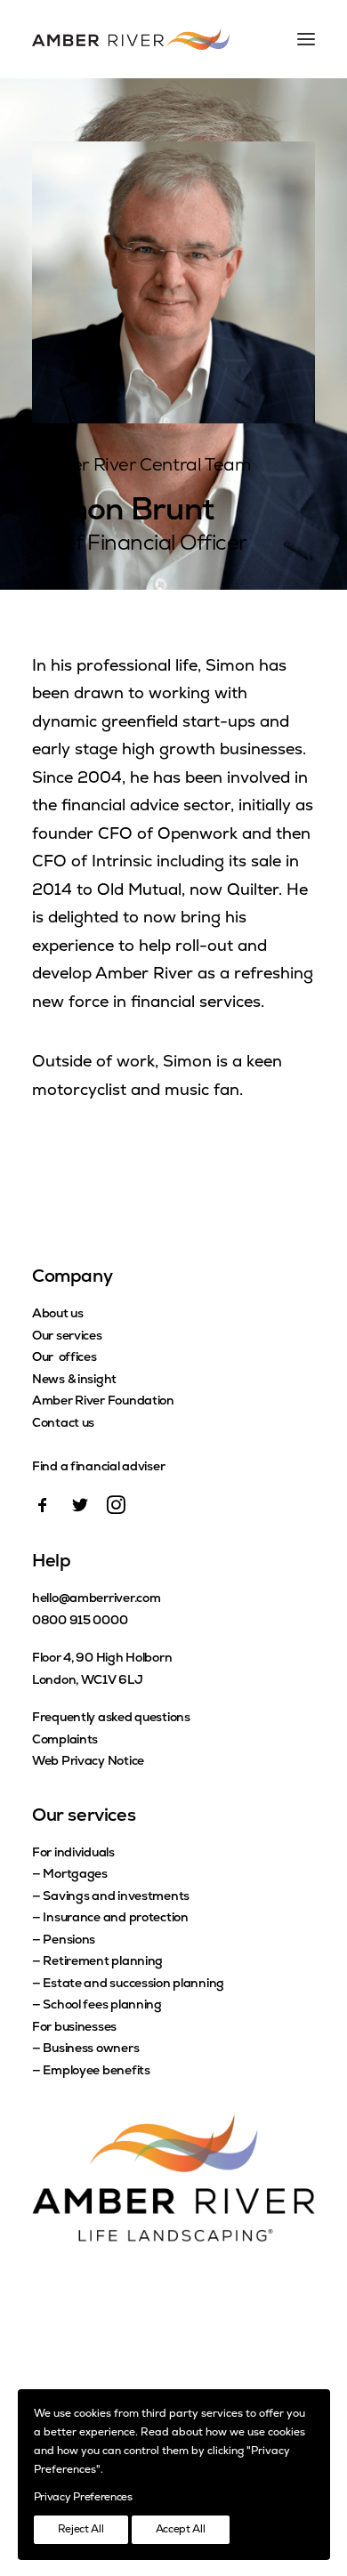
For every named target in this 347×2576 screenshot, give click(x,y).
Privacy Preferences (83, 2498)
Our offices (65, 1358)
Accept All (181, 2530)
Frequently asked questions (111, 1718)
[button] (43, 1510)
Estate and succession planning (133, 1984)
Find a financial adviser (98, 1467)
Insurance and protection (115, 1918)
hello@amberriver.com (96, 1599)
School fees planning (102, 2005)
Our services (67, 1336)
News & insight (74, 1380)
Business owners (91, 2049)
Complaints (65, 1740)
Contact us (63, 1424)
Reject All (81, 2530)
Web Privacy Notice (88, 1762)
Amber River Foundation (103, 1401)
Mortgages (75, 1875)
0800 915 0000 (80, 1621)
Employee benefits (96, 2071)
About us (58, 1314)
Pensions (69, 1940)
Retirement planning (103, 1962)
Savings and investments (116, 1897)
